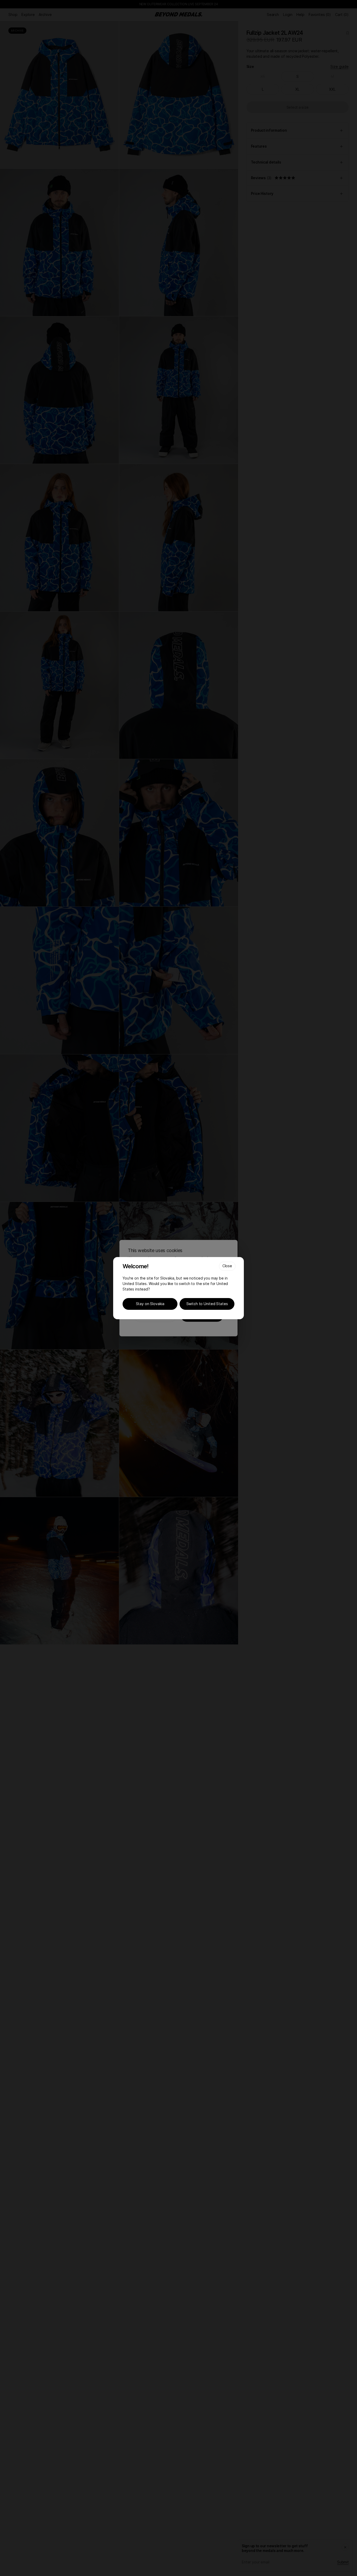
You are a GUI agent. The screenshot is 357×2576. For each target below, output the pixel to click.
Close (227, 1266)
